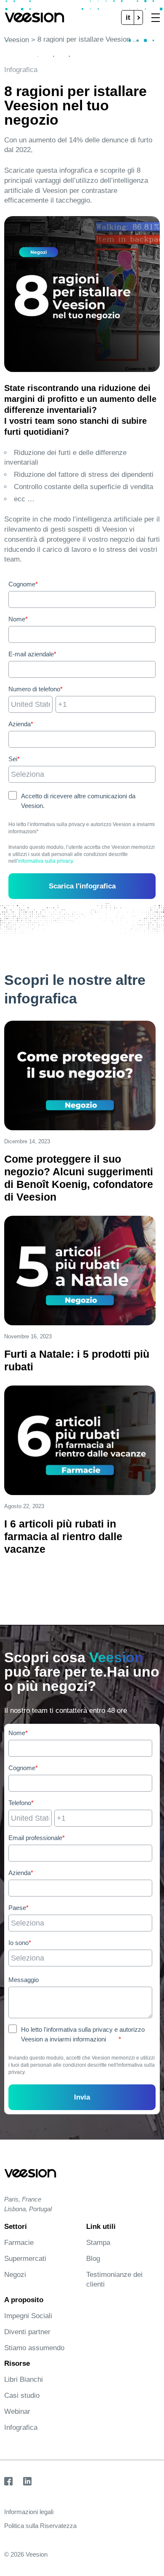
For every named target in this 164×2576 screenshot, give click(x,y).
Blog (93, 2259)
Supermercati (25, 2259)
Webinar (17, 2411)
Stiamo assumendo (34, 2348)
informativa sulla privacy (45, 861)
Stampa (98, 2243)
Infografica (21, 2428)
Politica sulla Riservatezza (40, 2526)
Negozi (15, 2275)
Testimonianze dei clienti (114, 2279)
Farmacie (19, 2243)
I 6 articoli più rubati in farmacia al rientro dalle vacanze (63, 1536)
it (128, 17)
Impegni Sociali (28, 2316)
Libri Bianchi (24, 2379)
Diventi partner (27, 2332)
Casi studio (22, 2395)
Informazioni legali (29, 2512)
